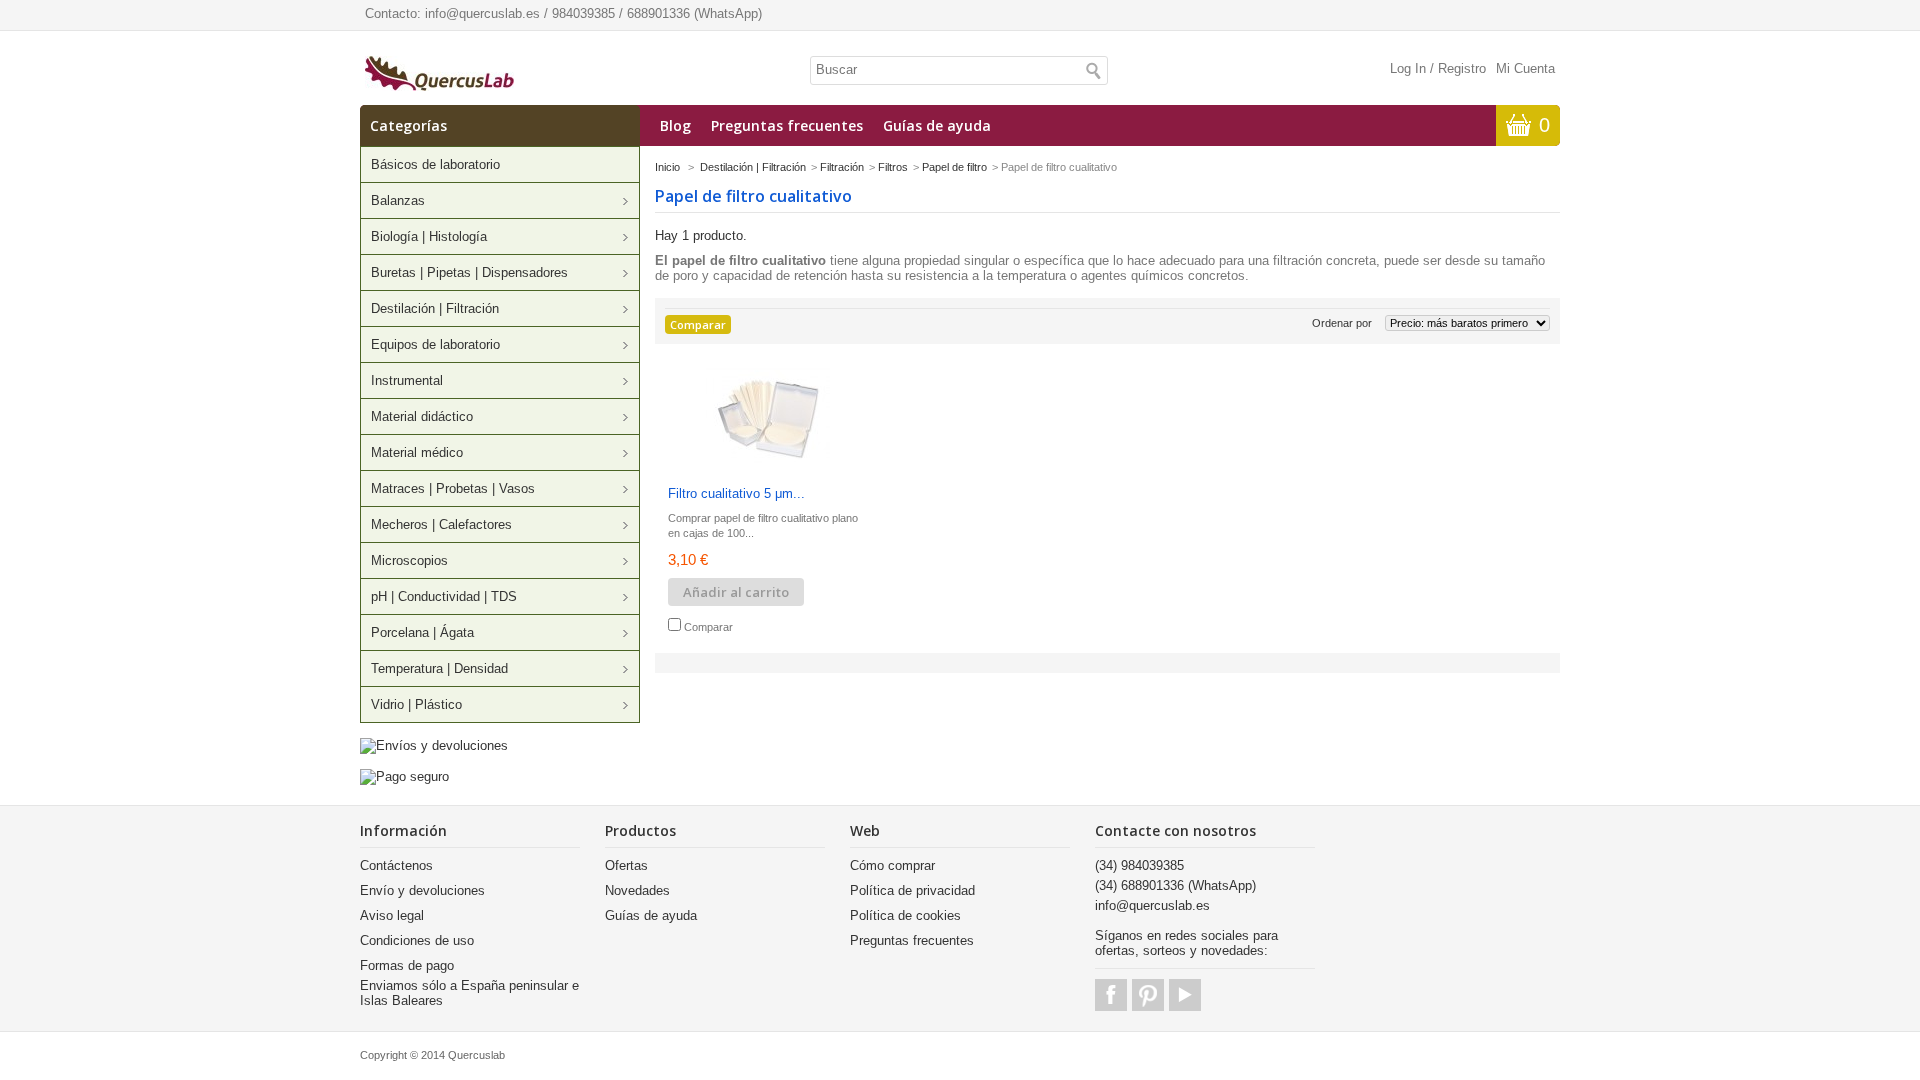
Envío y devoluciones (422, 890)
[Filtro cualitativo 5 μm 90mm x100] (768, 417)
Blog (675, 125)
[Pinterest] (1148, 995)
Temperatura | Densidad (439, 668)
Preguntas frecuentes (787, 125)
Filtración (842, 167)
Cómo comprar (892, 865)
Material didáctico (422, 416)
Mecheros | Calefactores (441, 524)
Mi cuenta (1525, 68)
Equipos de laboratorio (435, 344)
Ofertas (626, 865)
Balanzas (398, 200)
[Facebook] (1111, 995)
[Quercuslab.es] (439, 75)
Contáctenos (396, 865)
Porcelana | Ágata (422, 632)
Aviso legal (392, 915)
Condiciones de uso (417, 940)
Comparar (708, 627)
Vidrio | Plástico (416, 704)
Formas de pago (407, 965)
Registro (1462, 68)
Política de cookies (905, 915)
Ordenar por (1342, 323)
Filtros (893, 167)
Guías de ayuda (937, 125)
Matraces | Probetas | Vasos (453, 488)
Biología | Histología (429, 236)
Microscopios (409, 560)
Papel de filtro (954, 167)
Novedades (637, 890)
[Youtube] (1185, 995)
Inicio (667, 167)
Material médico (417, 452)
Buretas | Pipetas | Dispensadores (469, 272)
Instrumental (407, 380)
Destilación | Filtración (435, 308)
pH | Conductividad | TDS (444, 596)
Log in (1408, 68)
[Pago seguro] (404, 776)
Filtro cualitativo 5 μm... (736, 493)
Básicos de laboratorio (435, 164)
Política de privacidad (912, 890)
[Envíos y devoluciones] (434, 745)
